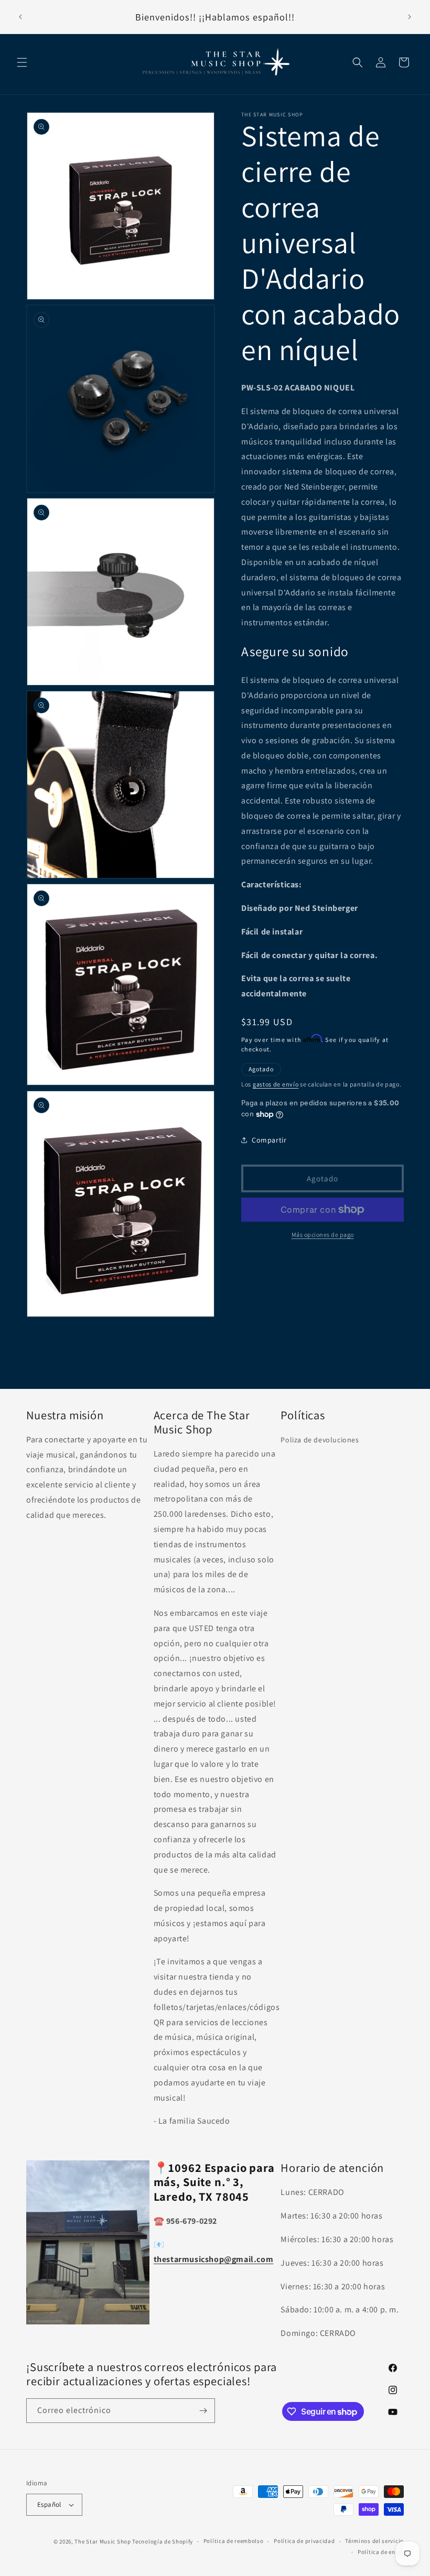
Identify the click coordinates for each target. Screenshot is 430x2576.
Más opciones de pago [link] (323, 1235)
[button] (22, 62)
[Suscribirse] (203, 2411)
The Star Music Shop (103, 2541)
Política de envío (381, 2552)
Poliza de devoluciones (320, 1440)
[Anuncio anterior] (20, 17)
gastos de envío (276, 1084)
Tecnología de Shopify (163, 2541)
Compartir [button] (269, 1140)
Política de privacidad (304, 2541)
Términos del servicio (374, 2541)
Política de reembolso (234, 2541)
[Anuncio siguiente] (410, 17)
